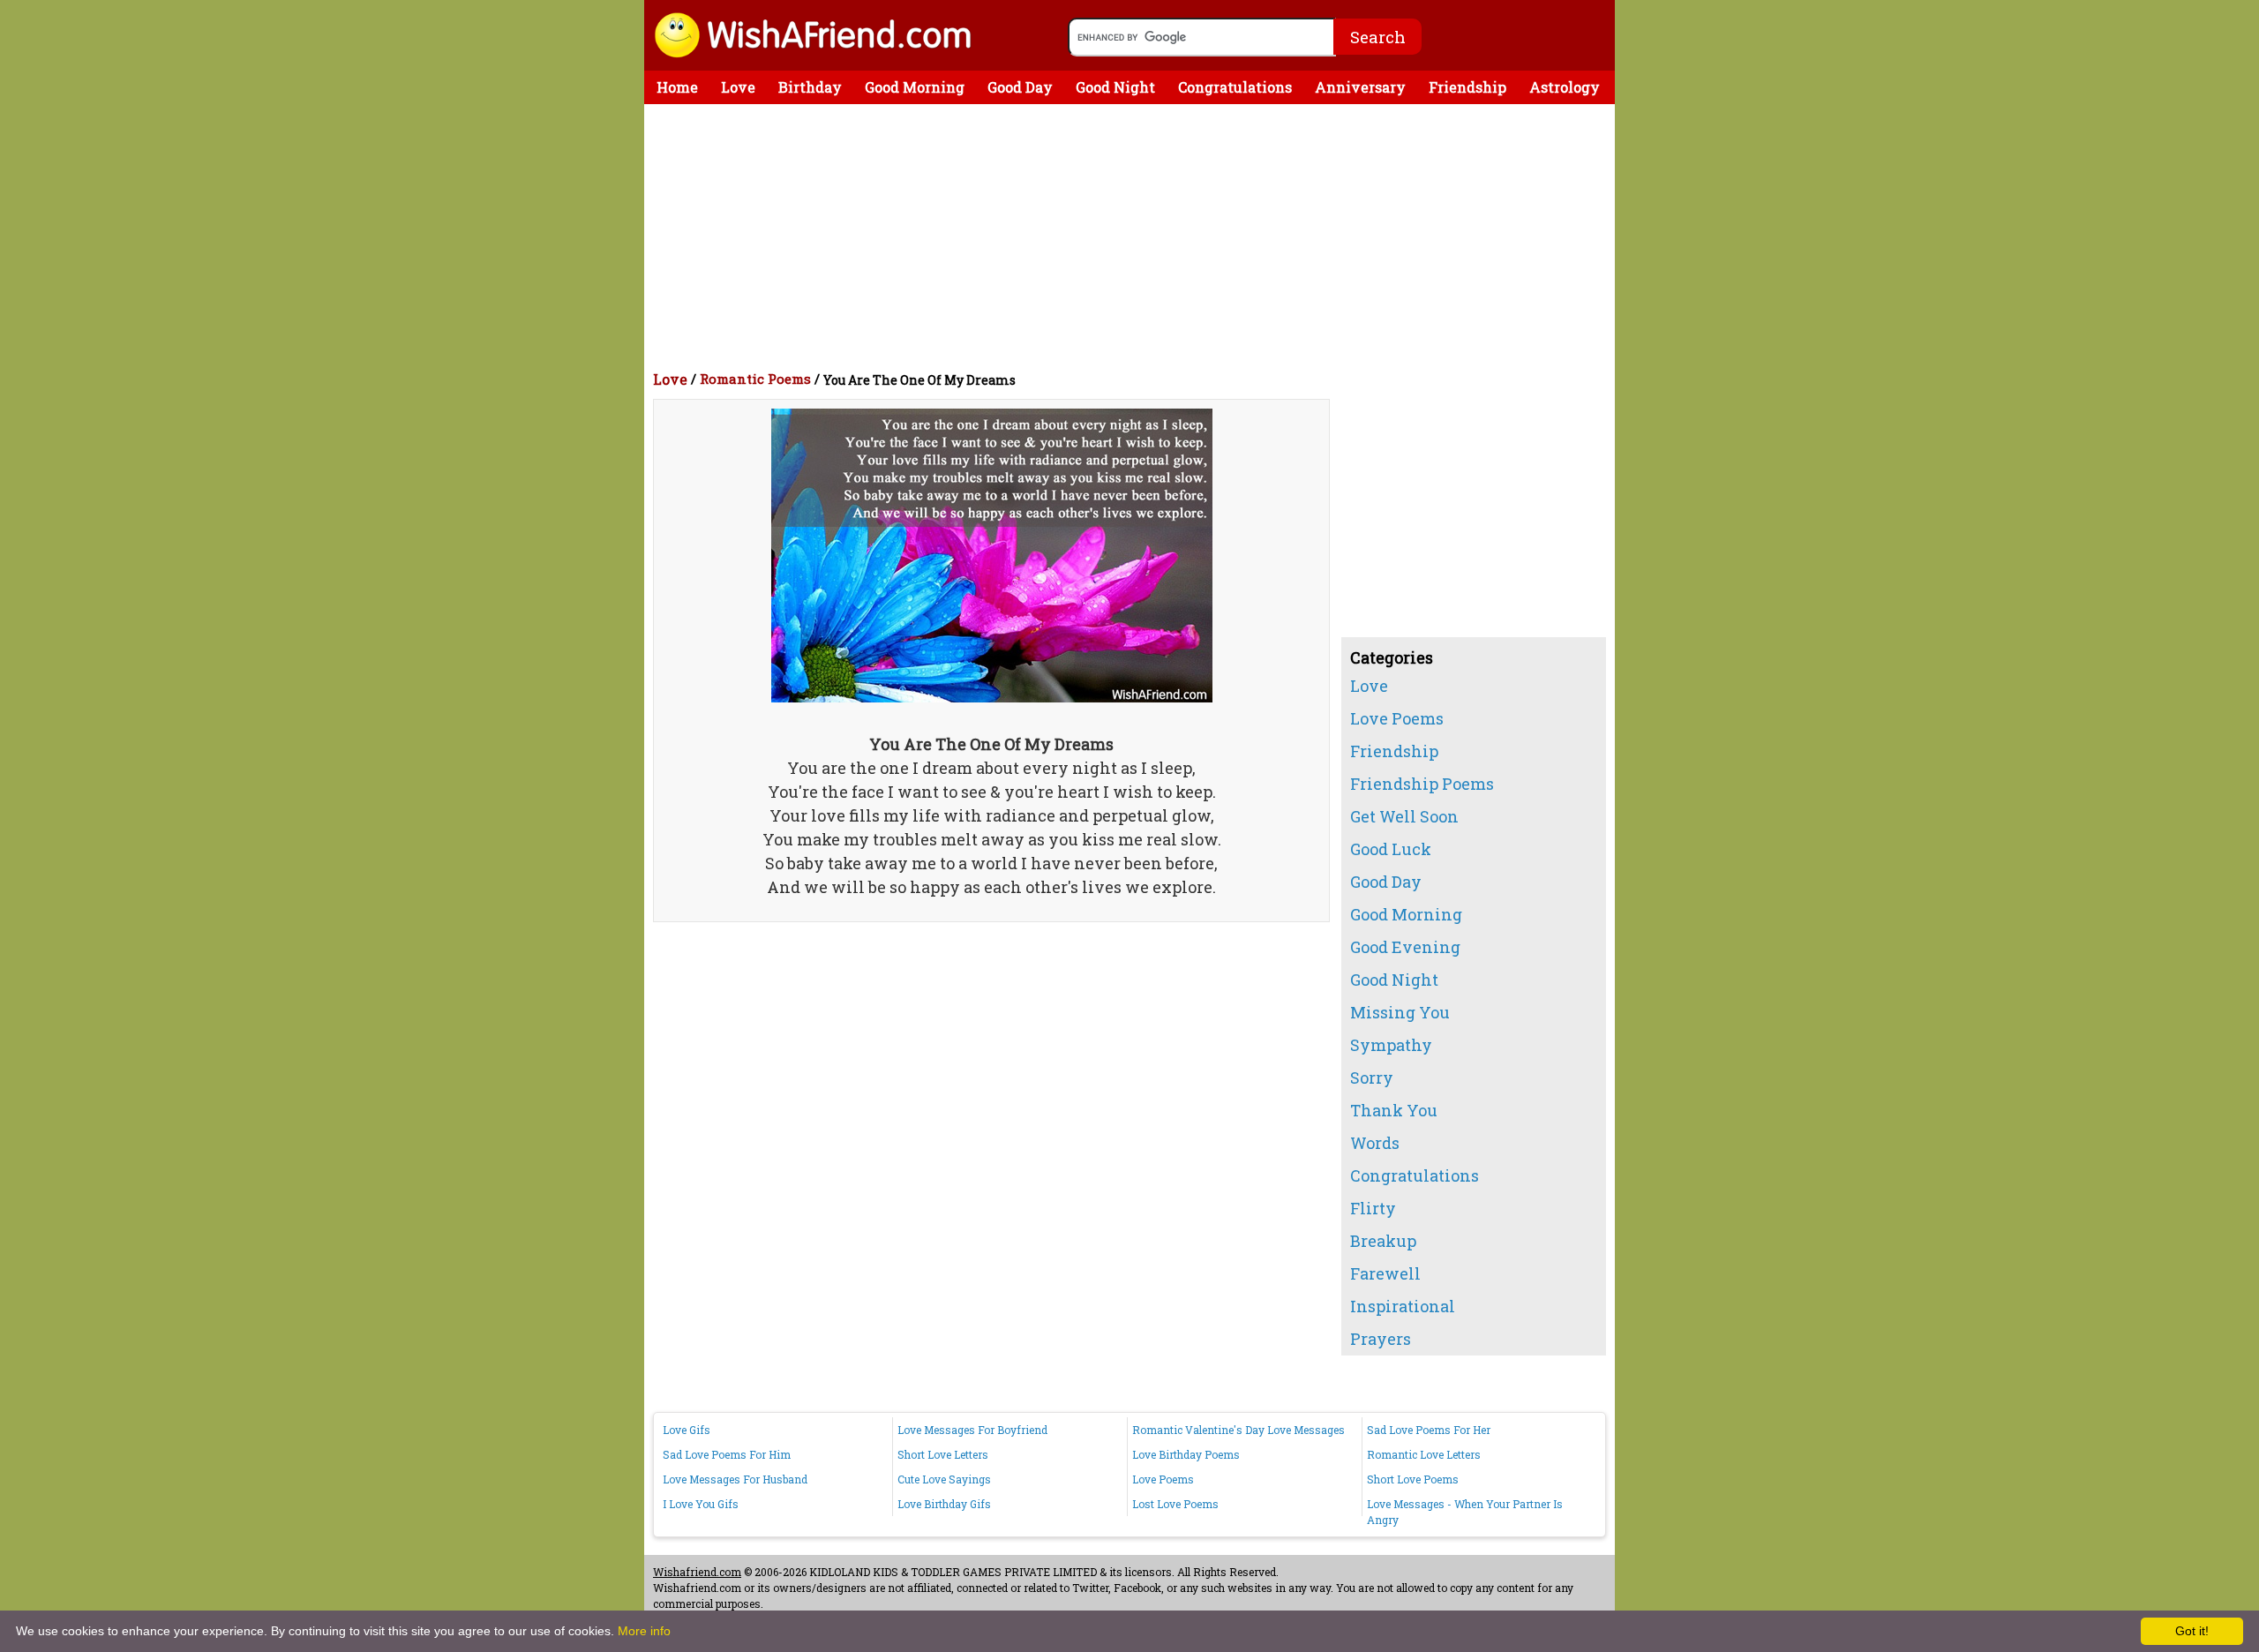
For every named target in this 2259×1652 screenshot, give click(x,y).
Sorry (1372, 1078)
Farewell (1385, 1273)
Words (1375, 1143)
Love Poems (1397, 718)
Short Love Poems (1413, 1479)
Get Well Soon (1404, 816)
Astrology (1565, 87)
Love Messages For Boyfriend (972, 1430)
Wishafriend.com (697, 1572)
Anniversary (1360, 87)
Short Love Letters (943, 1454)
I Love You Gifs (701, 1504)
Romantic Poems (755, 379)
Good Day (1020, 87)
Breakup (1383, 1241)
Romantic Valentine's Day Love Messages (1238, 1430)
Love (738, 87)
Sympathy (1391, 1045)
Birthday (810, 87)
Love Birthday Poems (1186, 1454)
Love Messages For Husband (735, 1479)
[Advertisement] (1134, 237)
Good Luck (1391, 849)
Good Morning (915, 87)
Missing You (1400, 1012)
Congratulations (1235, 87)
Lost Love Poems (1175, 1504)
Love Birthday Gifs (944, 1504)
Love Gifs (687, 1430)
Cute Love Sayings (944, 1479)
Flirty (1373, 1208)
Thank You (1394, 1110)
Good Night (1115, 87)
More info (644, 1631)
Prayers (1381, 1339)
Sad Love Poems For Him (727, 1454)
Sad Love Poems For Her (1429, 1430)
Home (677, 87)
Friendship (1467, 87)
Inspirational (1403, 1306)
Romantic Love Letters (1424, 1454)
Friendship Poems (1422, 784)
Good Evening (1405, 947)
